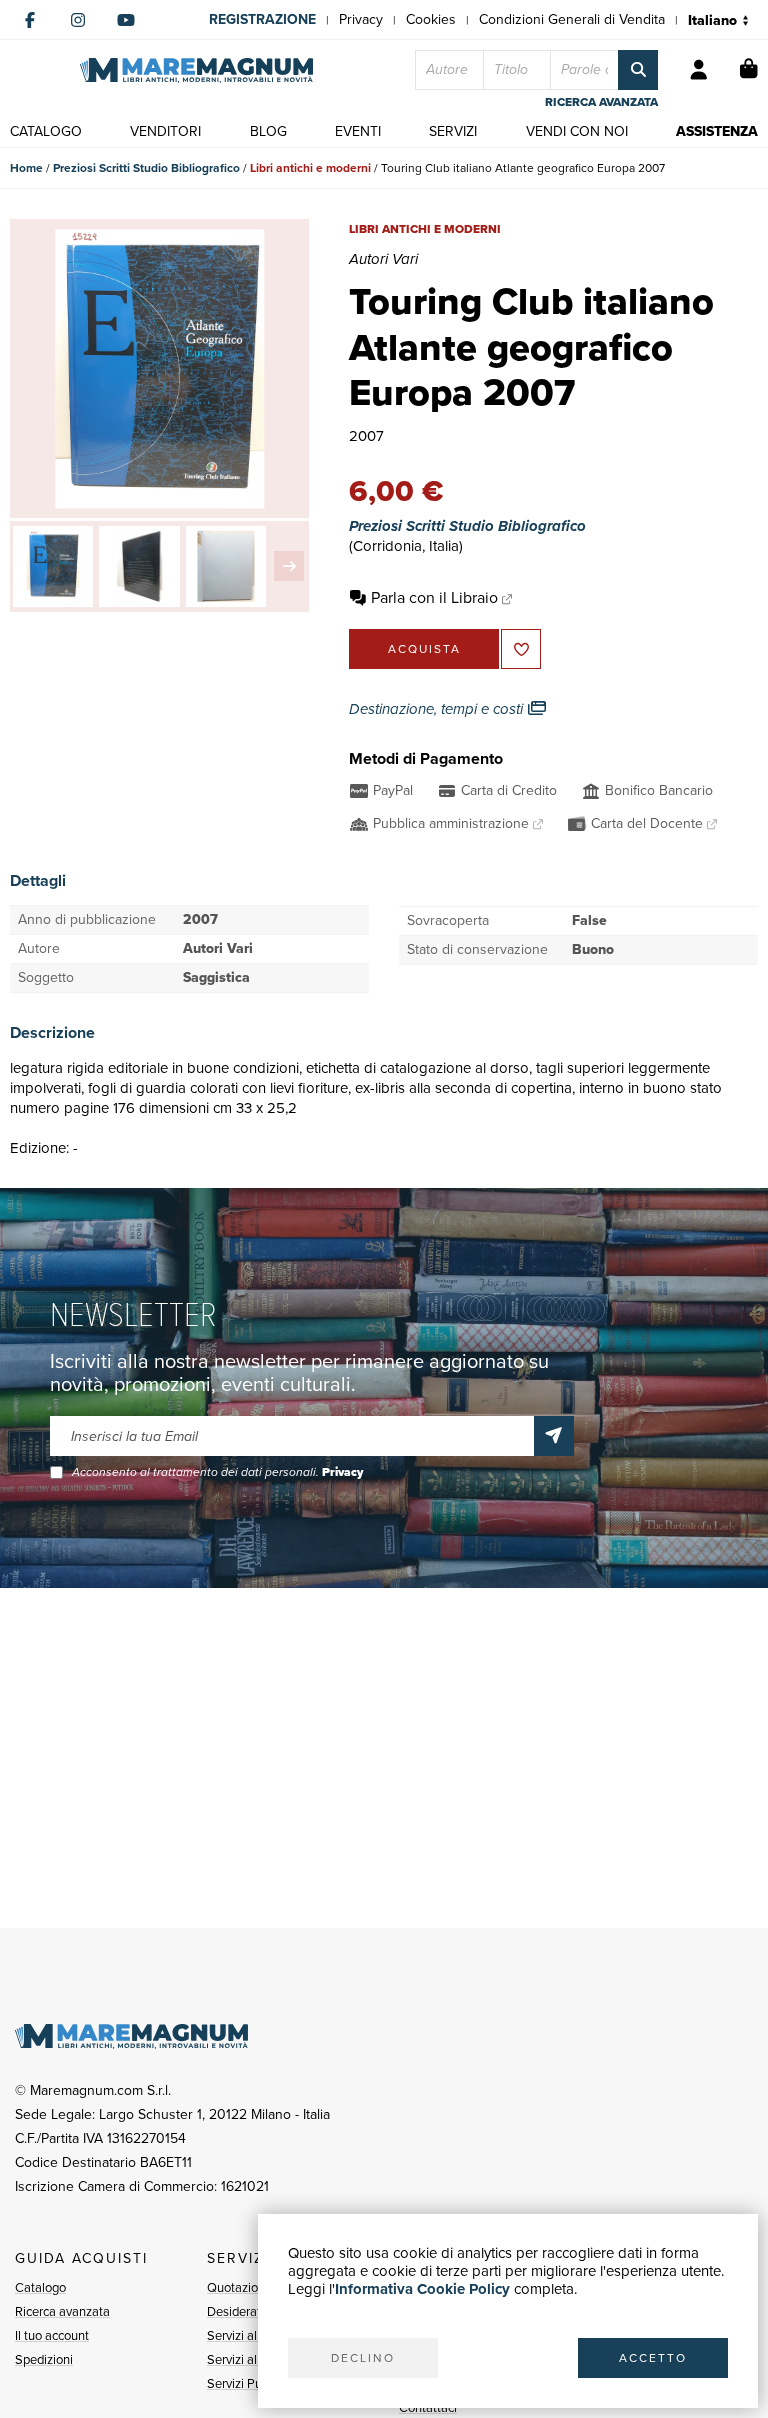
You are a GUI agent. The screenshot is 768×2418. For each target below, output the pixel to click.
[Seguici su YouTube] (126, 20)
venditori (165, 131)
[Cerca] (638, 70)
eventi (358, 131)
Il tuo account (52, 2335)
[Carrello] (749, 70)
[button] (289, 566)
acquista (424, 649)
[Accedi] (699, 70)
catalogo (46, 131)
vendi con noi (577, 131)
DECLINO (363, 2358)
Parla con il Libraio (434, 597)
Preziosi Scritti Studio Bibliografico (146, 168)
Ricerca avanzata (62, 2311)
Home (26, 168)
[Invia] (554, 1436)
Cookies (431, 19)
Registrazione (262, 19)
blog (268, 131)
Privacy (361, 19)
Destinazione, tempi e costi (438, 709)
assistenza (717, 131)
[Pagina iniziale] (196, 70)
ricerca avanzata (601, 102)
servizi (453, 131)
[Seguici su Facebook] (30, 20)
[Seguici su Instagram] (78, 20)
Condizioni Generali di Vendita (572, 19)
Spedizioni (44, 2359)
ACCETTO (653, 2358)
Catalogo (40, 2287)
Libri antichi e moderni (310, 168)
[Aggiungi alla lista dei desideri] (521, 649)
